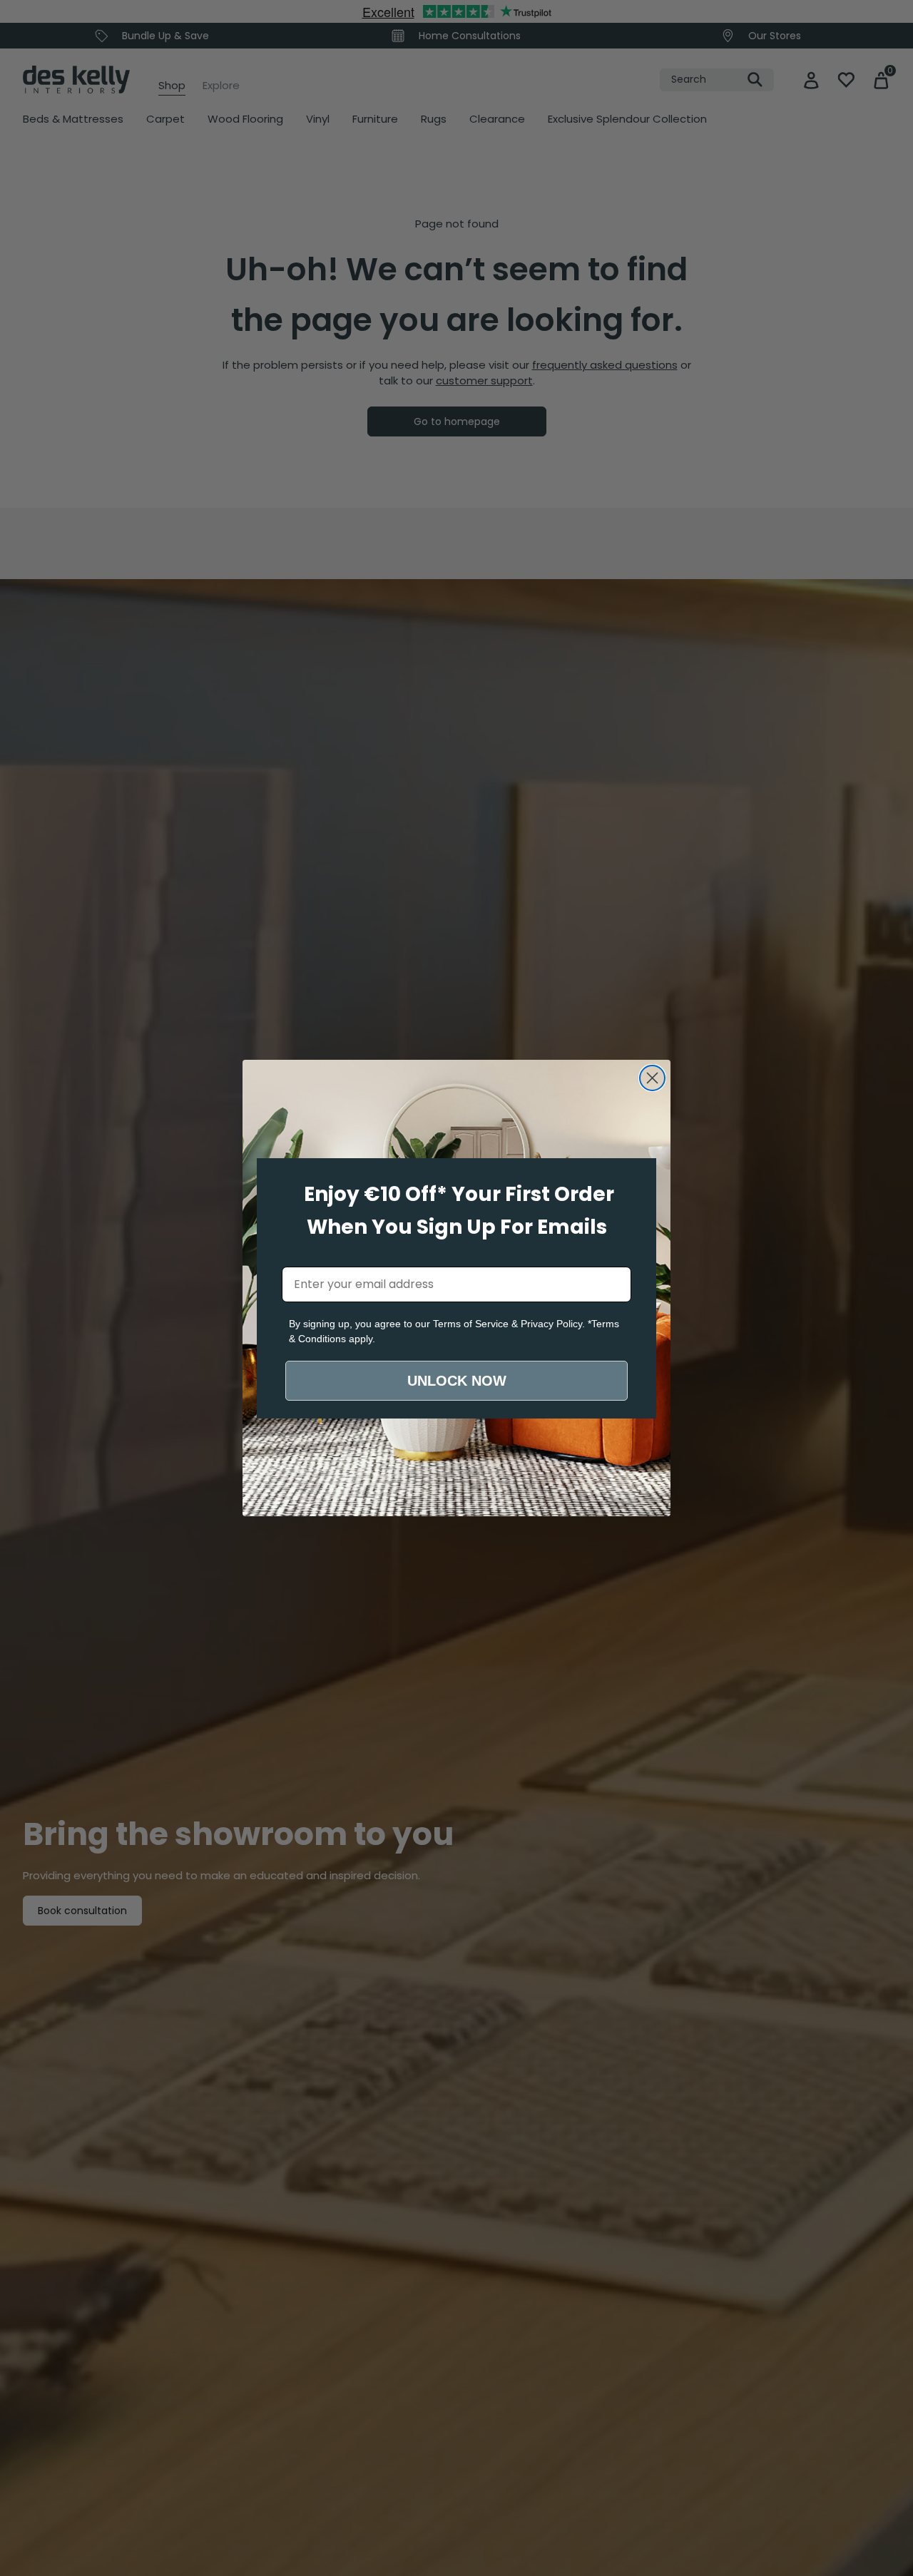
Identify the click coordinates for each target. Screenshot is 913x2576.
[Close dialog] (652, 1078)
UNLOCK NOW (457, 1381)
